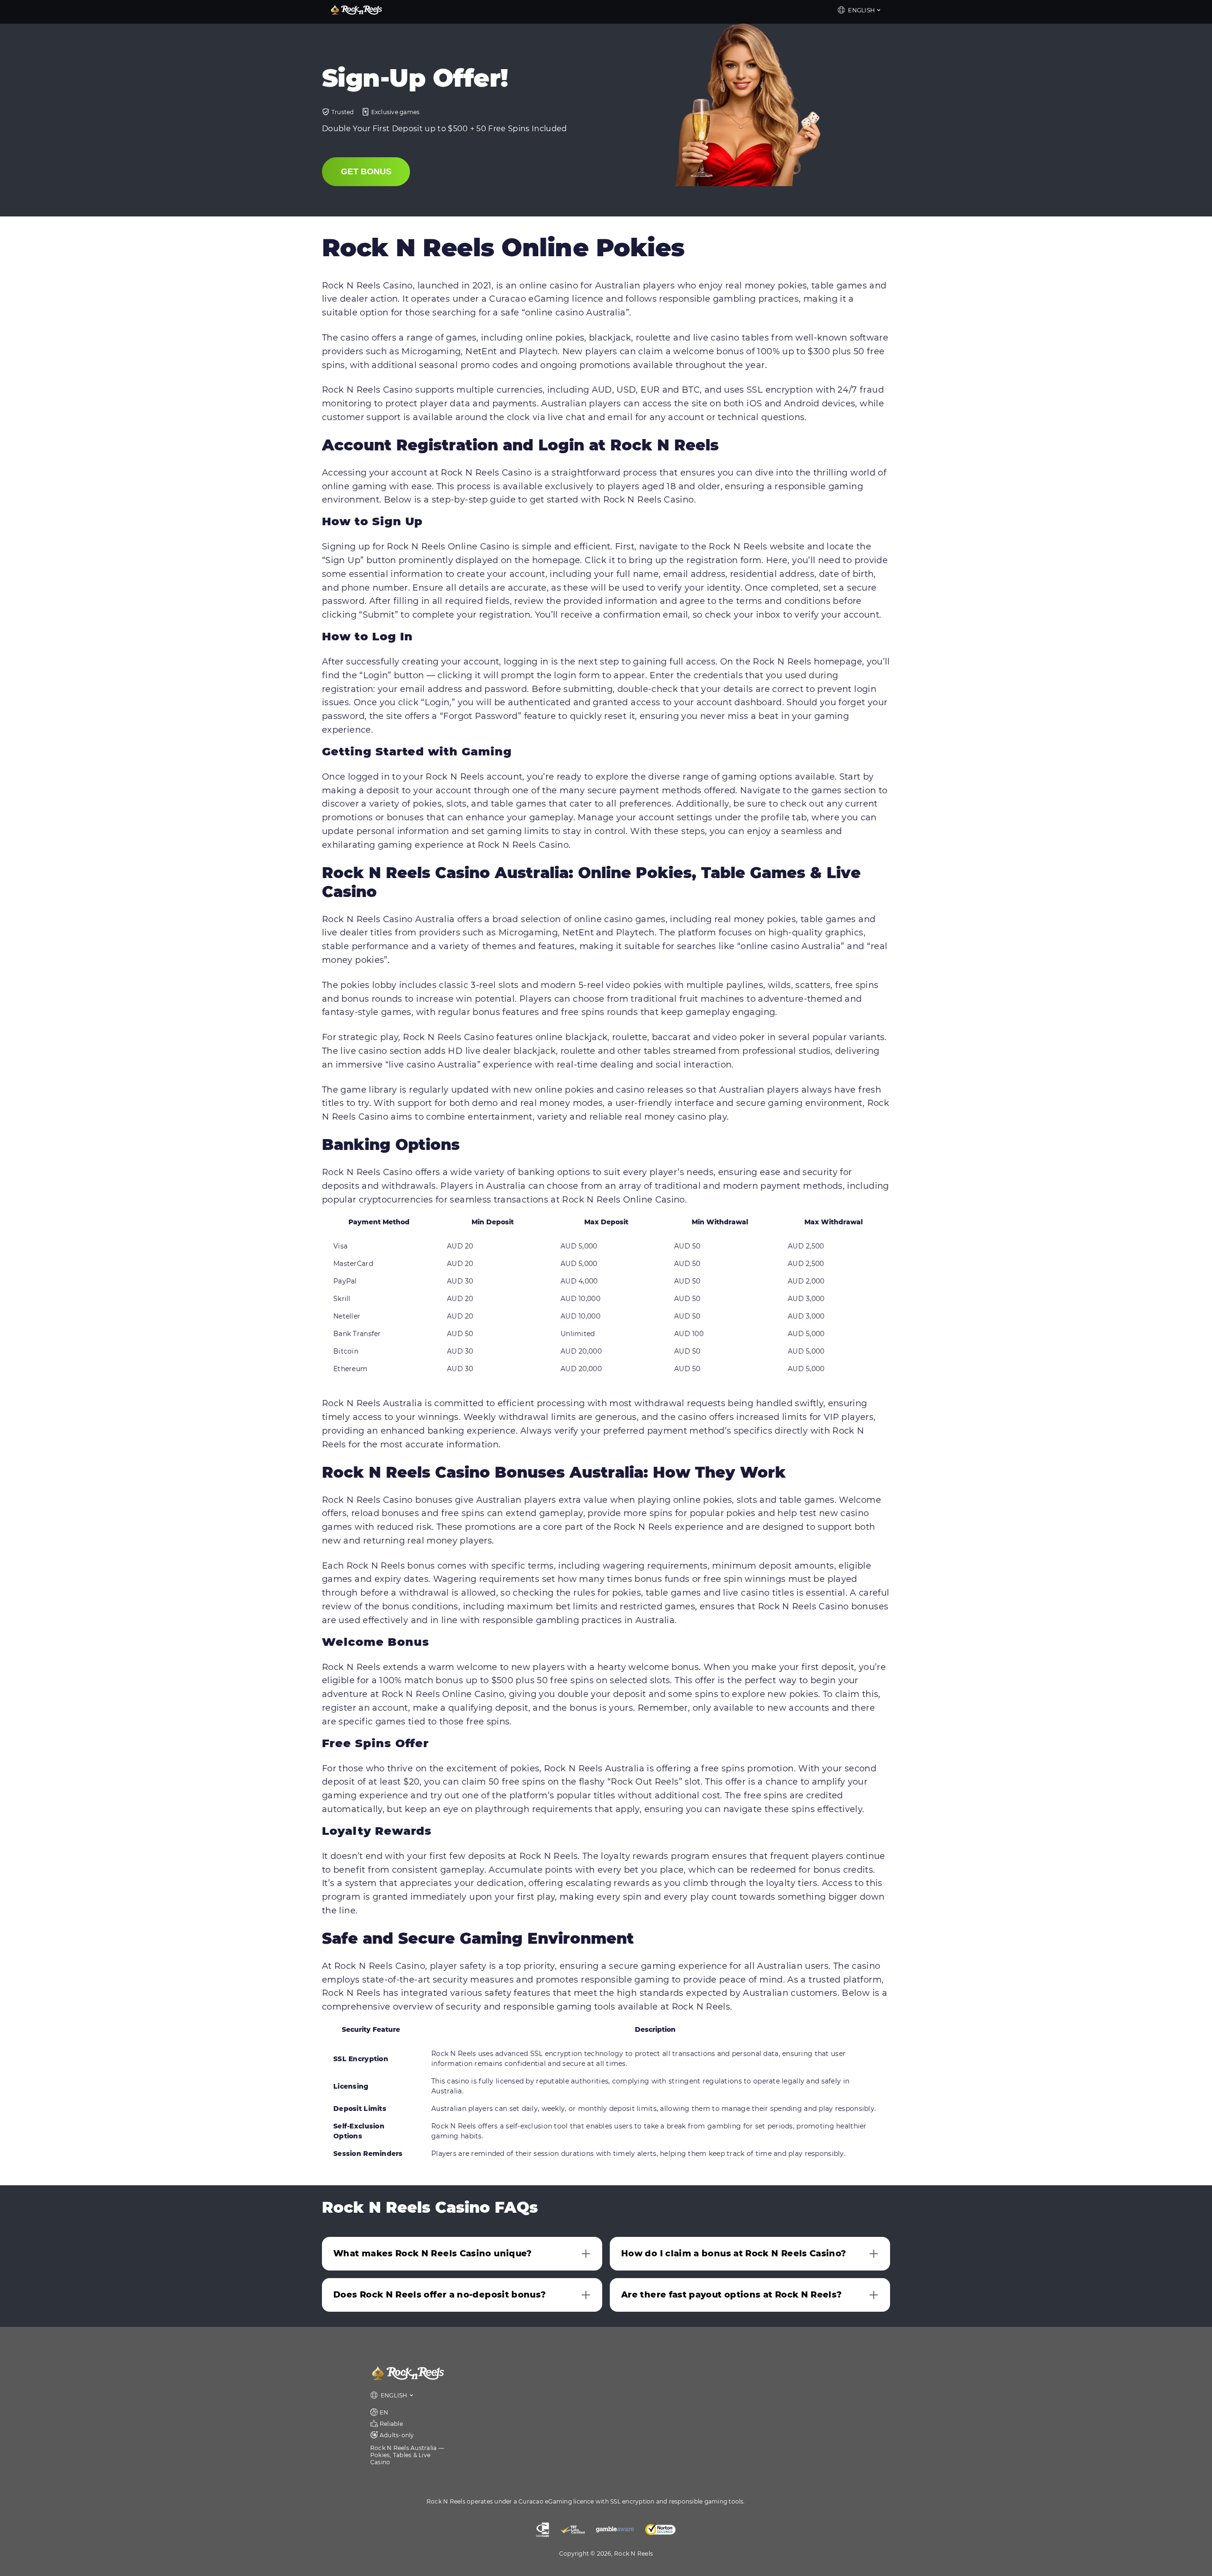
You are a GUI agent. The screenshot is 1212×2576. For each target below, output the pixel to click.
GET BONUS (366, 171)
